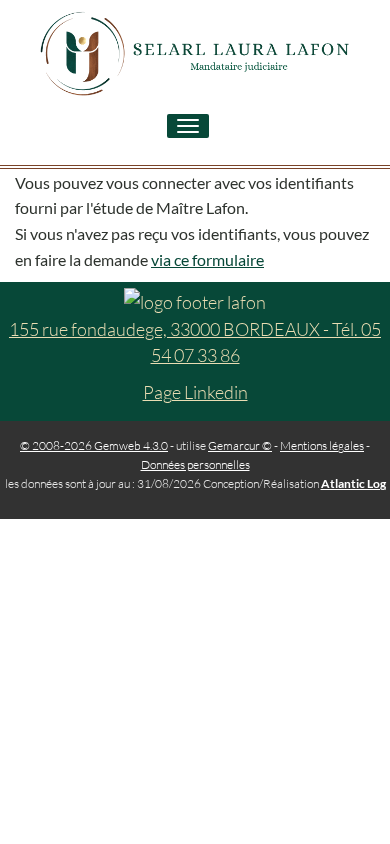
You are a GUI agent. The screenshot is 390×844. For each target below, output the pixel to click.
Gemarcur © (240, 445)
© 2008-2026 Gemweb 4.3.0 (94, 445)
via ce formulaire (207, 259)
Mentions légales (322, 445)
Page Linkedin (195, 392)
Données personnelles (195, 464)
